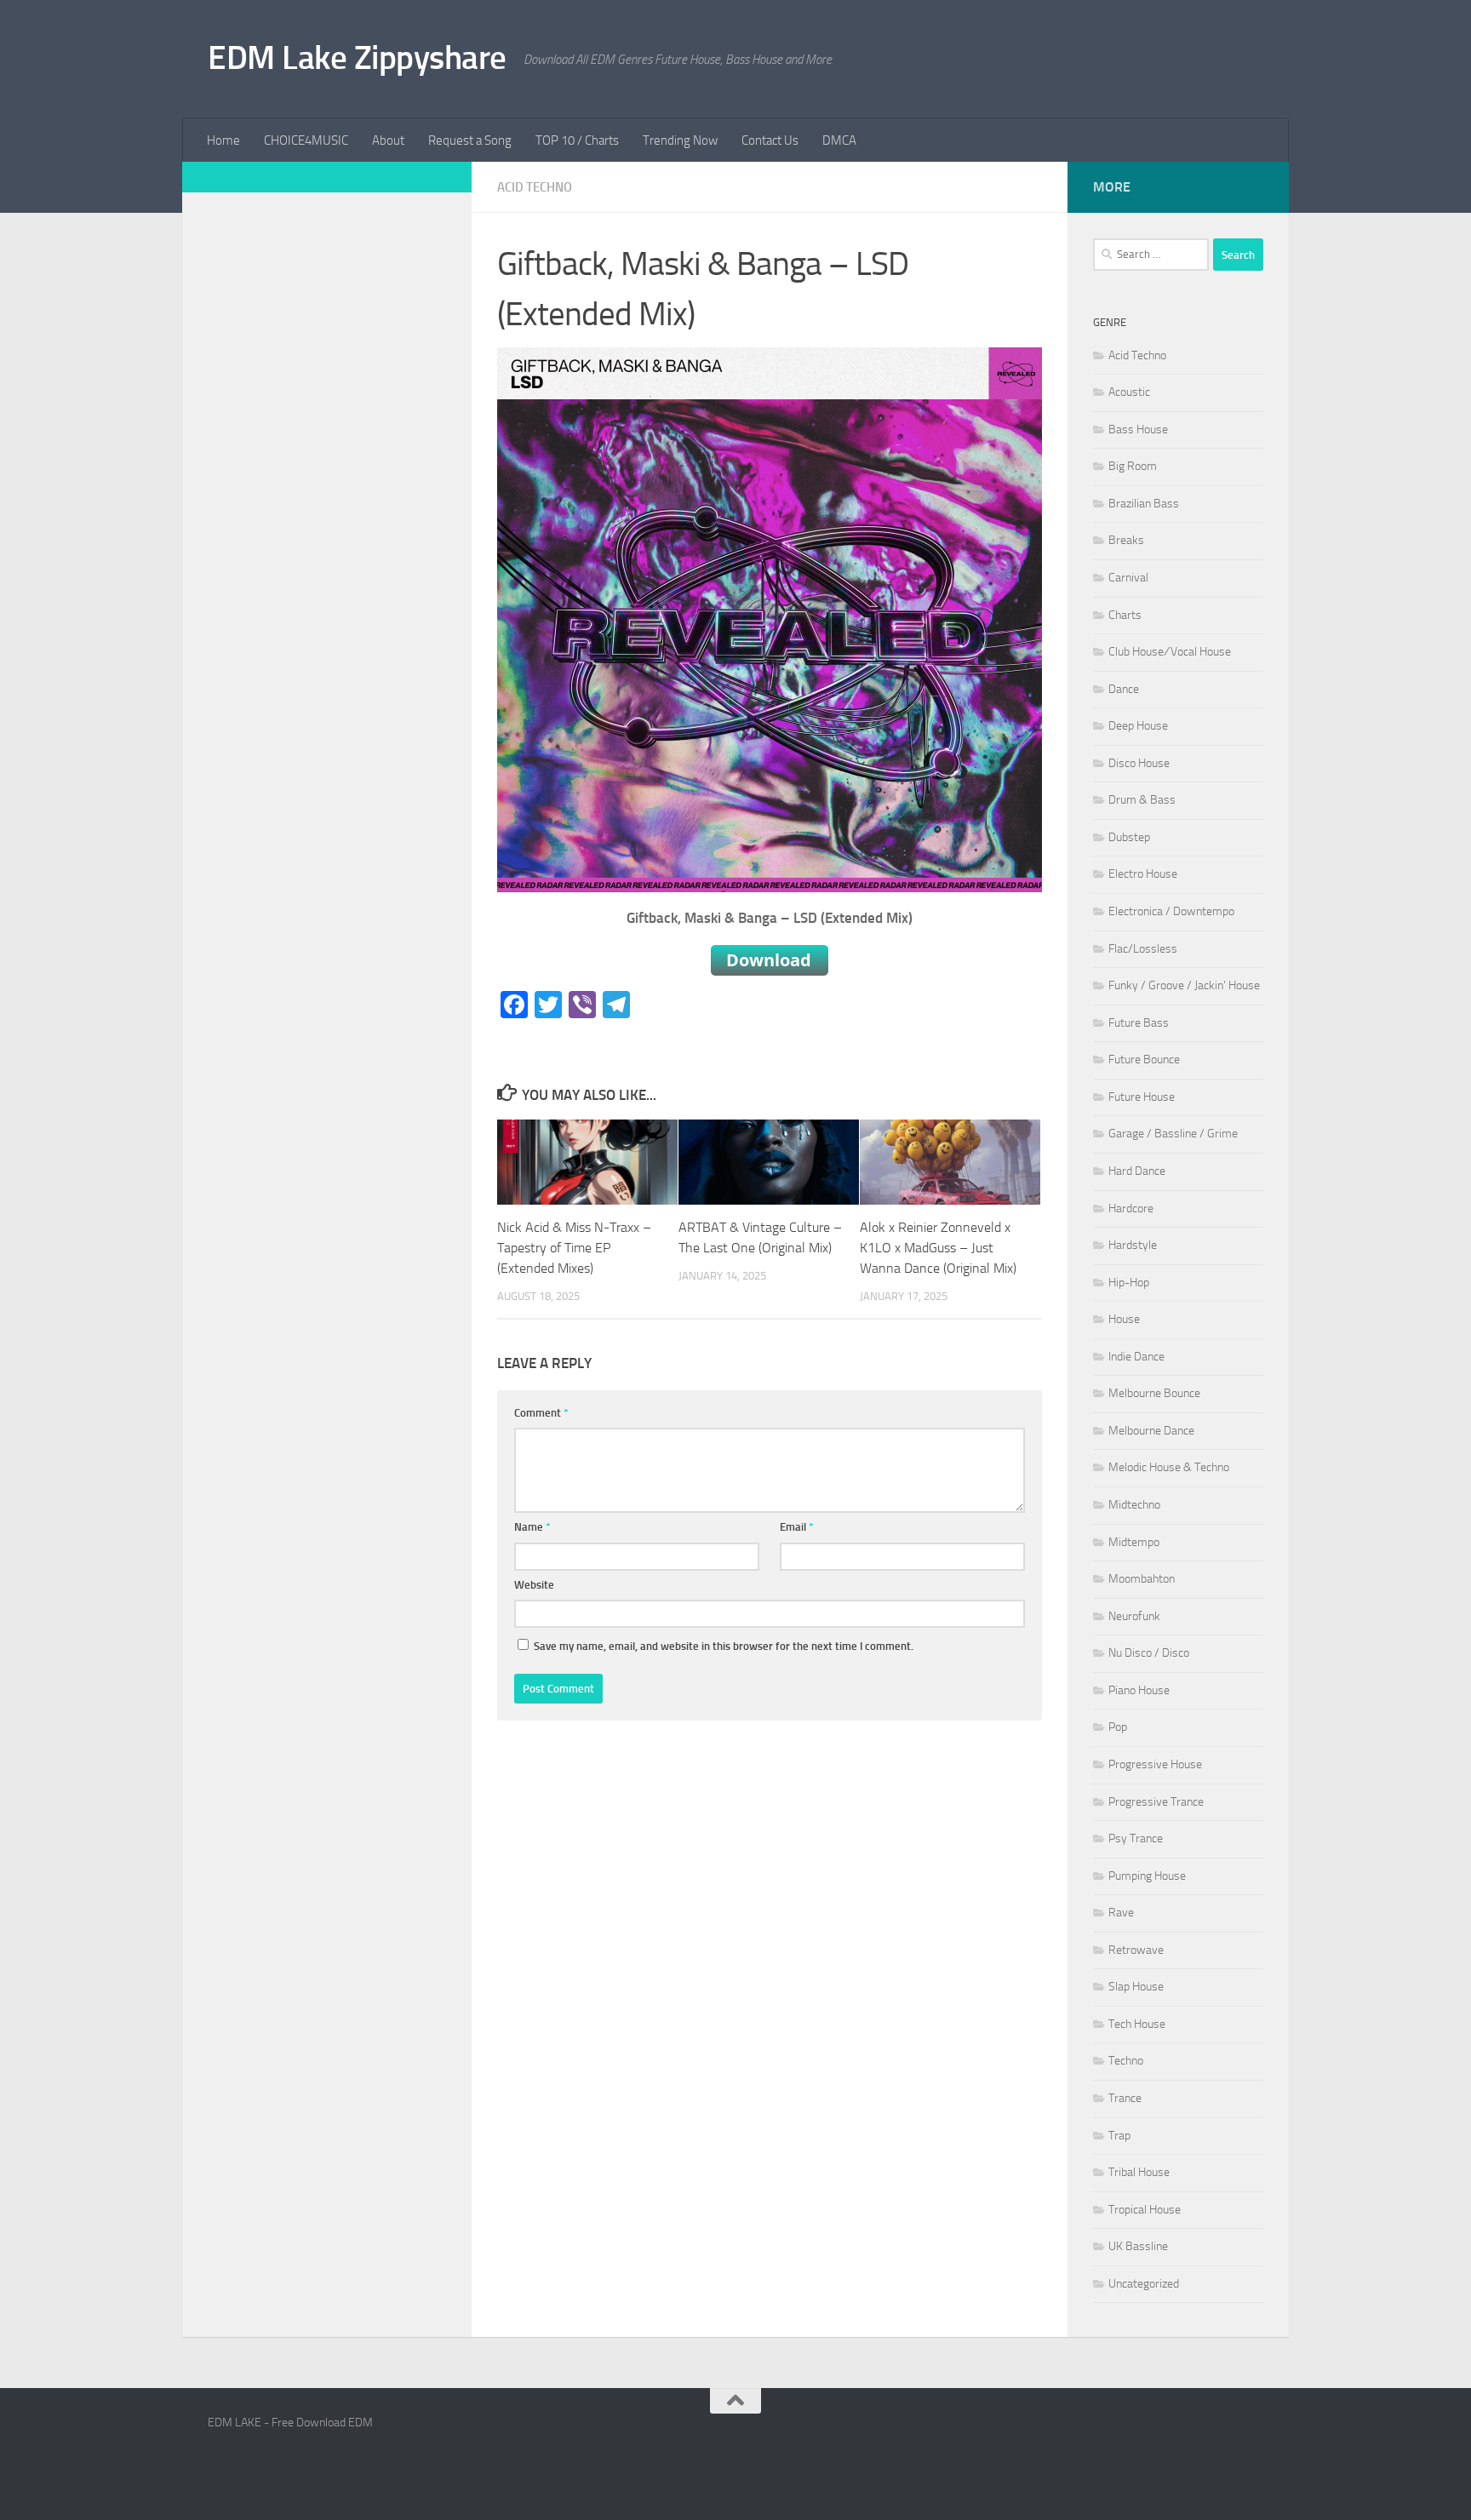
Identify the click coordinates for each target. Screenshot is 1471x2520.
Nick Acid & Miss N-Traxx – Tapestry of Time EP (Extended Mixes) (574, 1248)
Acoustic (1129, 392)
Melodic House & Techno (1169, 1467)
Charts (1125, 615)
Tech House (1137, 2024)
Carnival (1128, 578)
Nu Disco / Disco (1149, 1653)
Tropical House (1145, 2210)
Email (797, 1527)
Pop (1118, 1727)
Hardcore (1131, 1208)
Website (534, 1585)
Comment (541, 1413)
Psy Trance (1136, 1838)
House (1124, 1319)
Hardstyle (1133, 1245)
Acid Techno (535, 187)
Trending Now (680, 140)
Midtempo (1134, 1542)
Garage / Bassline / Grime (1173, 1134)
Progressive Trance (1156, 1802)
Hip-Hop (1129, 1283)
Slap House (1136, 1987)
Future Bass (1139, 1023)
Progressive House (1155, 1764)
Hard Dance (1137, 1171)
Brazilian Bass (1144, 504)
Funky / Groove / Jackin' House (1184, 985)
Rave (1121, 1913)
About (388, 140)
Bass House (1138, 430)
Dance (1124, 689)
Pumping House (1147, 1876)
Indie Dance (1136, 1357)
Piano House (1139, 1690)
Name (532, 1527)
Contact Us (770, 140)
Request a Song (470, 140)
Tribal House (1139, 2172)
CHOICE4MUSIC (306, 140)
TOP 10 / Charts (577, 140)
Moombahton (1142, 1579)
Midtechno (1134, 1505)
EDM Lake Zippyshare (357, 57)
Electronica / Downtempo (1171, 911)
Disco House (1139, 763)
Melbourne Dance (1151, 1431)
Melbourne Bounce (1154, 1393)
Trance (1125, 2098)
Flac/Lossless (1143, 949)
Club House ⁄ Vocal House (1170, 652)
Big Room (1133, 466)
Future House (1142, 1097)
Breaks (1126, 540)
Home (223, 140)
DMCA (839, 140)
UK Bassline (1138, 2246)
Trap (1119, 2136)
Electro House (1143, 874)
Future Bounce (1144, 1060)
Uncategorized (1144, 2284)
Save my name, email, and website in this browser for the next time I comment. (724, 1646)
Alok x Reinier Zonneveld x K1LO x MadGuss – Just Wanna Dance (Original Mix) (938, 1248)
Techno (1126, 2061)
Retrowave (1136, 1950)
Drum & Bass (1142, 800)
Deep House (1138, 726)
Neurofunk (1134, 1616)
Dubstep (1129, 837)
